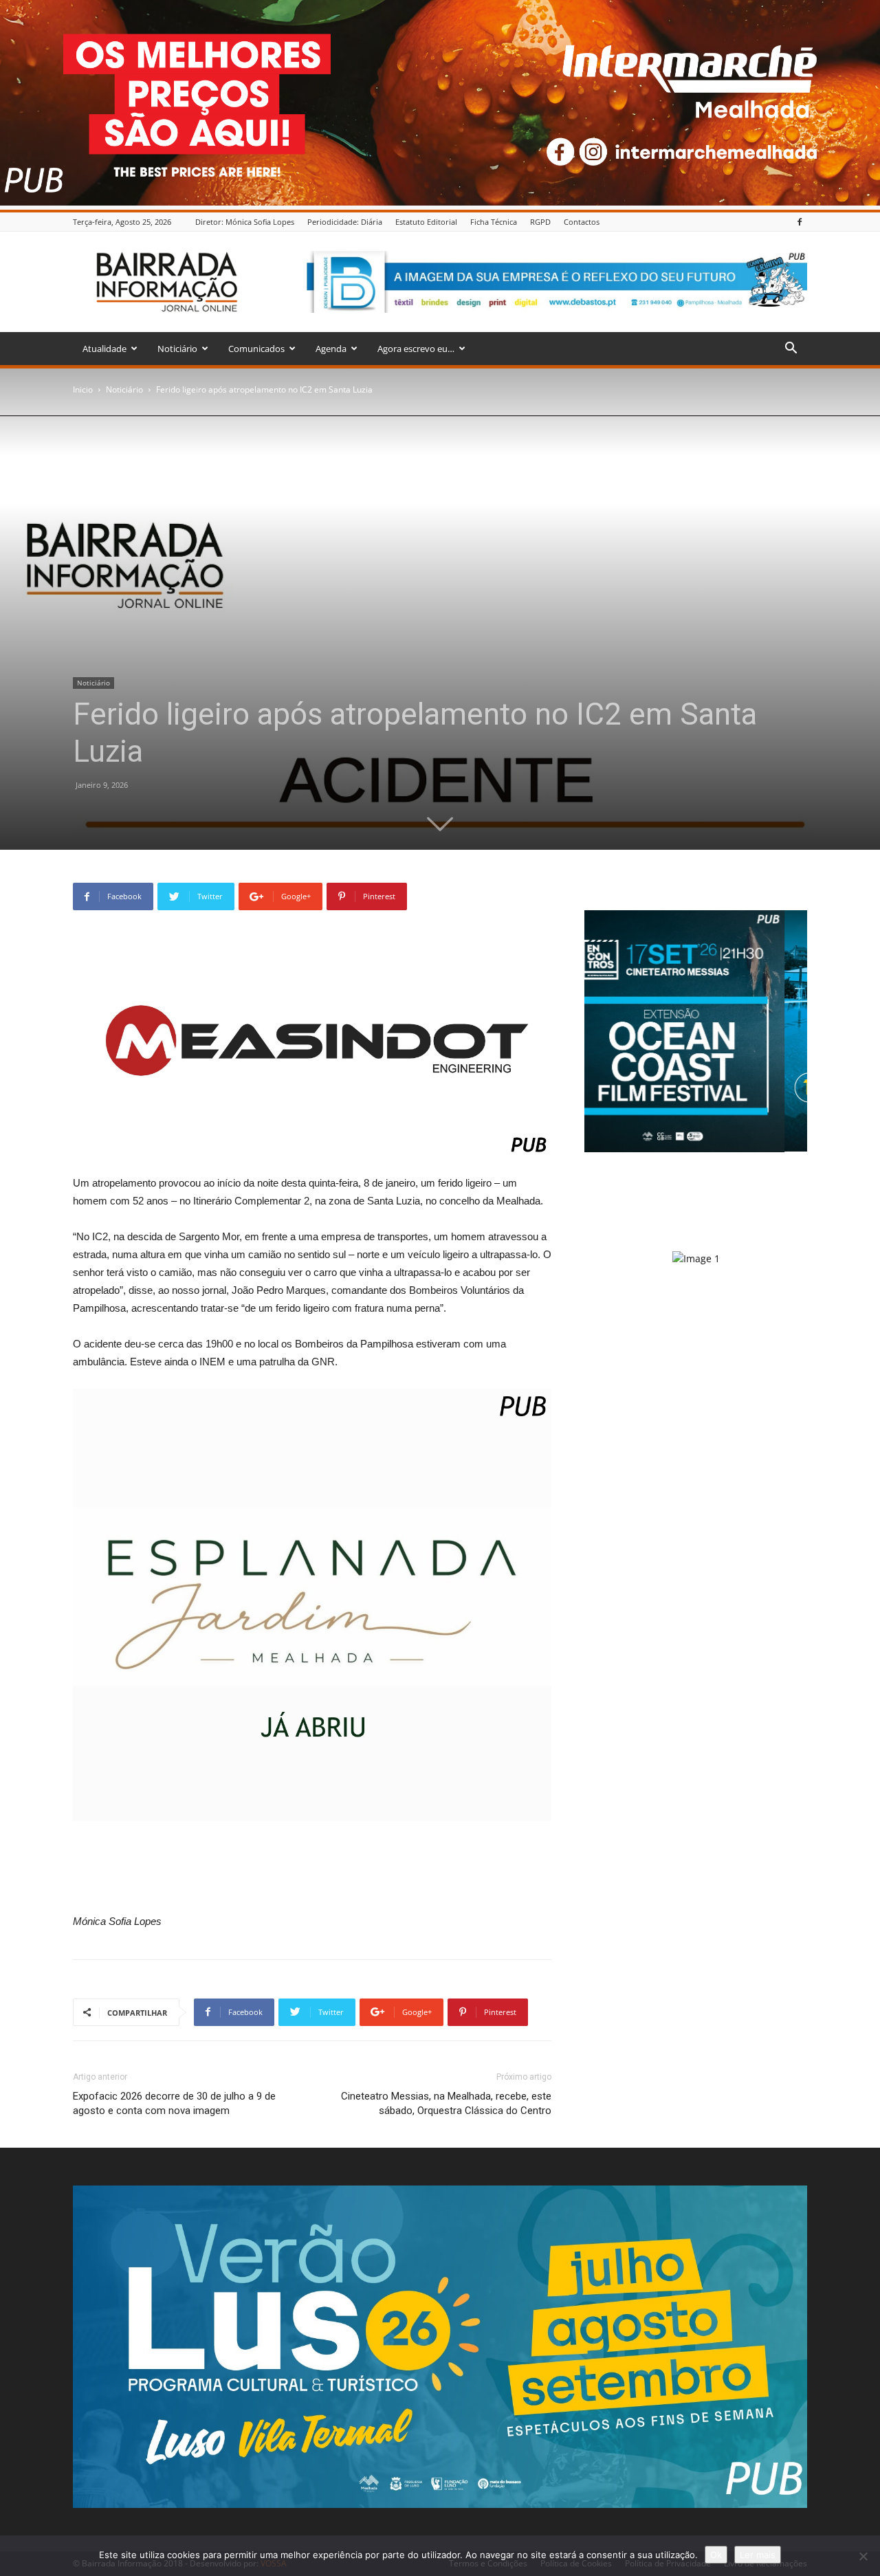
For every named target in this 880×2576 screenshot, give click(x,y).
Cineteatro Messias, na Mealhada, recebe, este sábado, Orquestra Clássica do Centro (446, 2103)
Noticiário (177, 349)
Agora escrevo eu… (416, 349)
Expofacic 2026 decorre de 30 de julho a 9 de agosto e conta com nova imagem (174, 2103)
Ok (716, 2555)
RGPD (540, 222)
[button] (791, 350)
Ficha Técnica (494, 222)
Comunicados (256, 349)
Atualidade (104, 349)
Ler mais (758, 2555)
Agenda (331, 349)
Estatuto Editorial (426, 222)
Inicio (83, 389)
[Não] (863, 2556)
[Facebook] (800, 222)
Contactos (582, 222)
